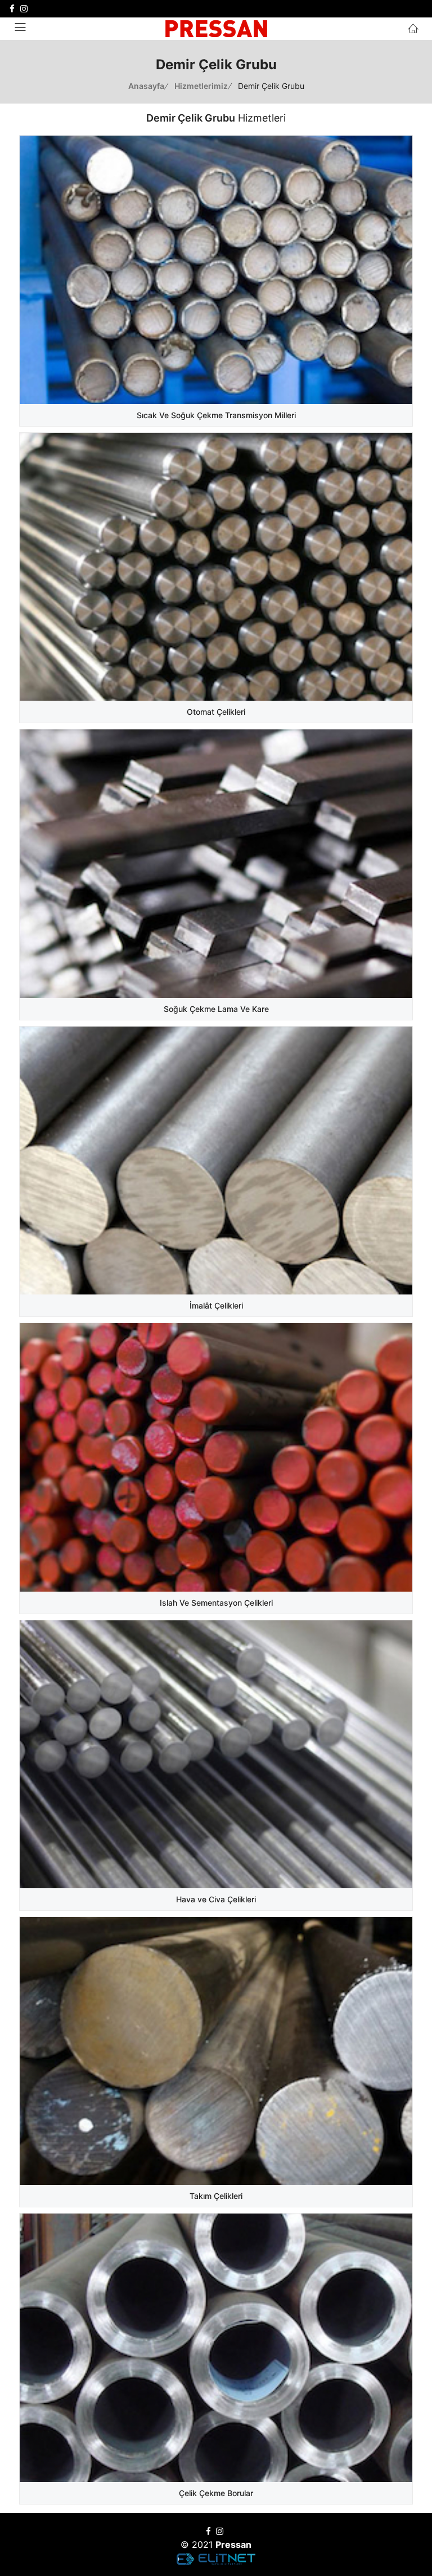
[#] (12, 9)
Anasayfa (147, 86)
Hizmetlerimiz (202, 86)
